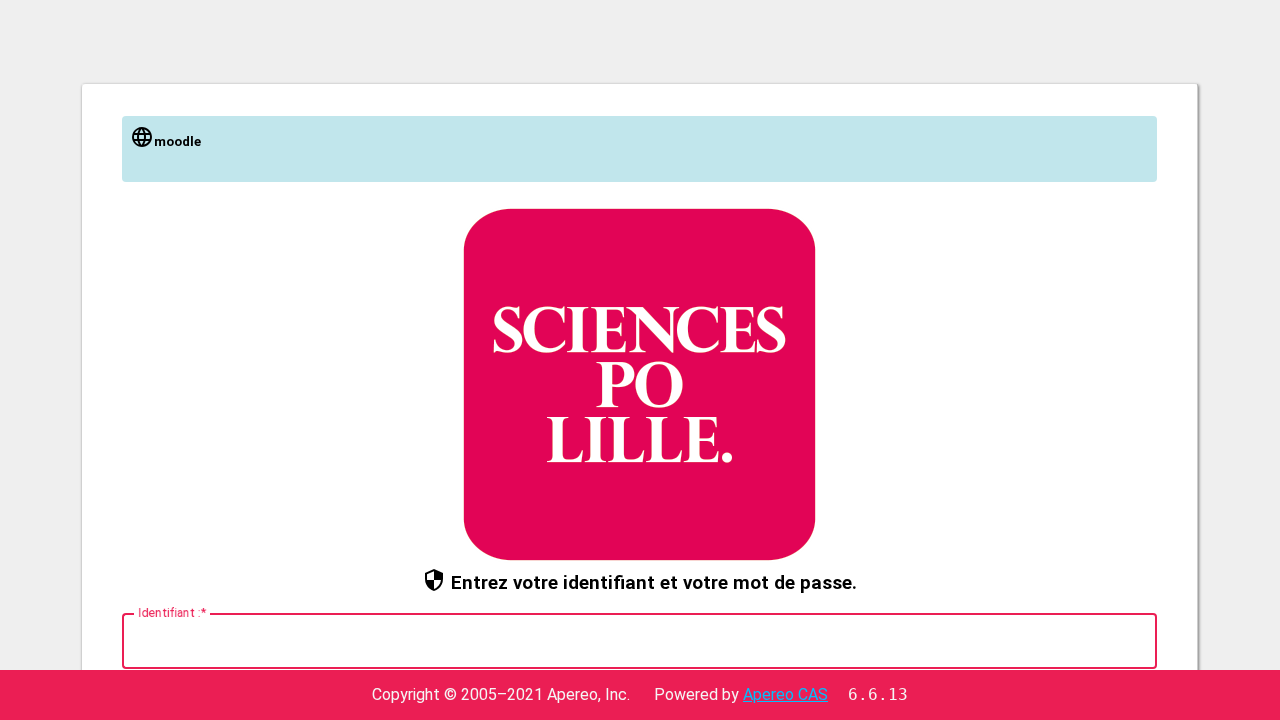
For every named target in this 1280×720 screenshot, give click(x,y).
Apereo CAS (785, 694)
